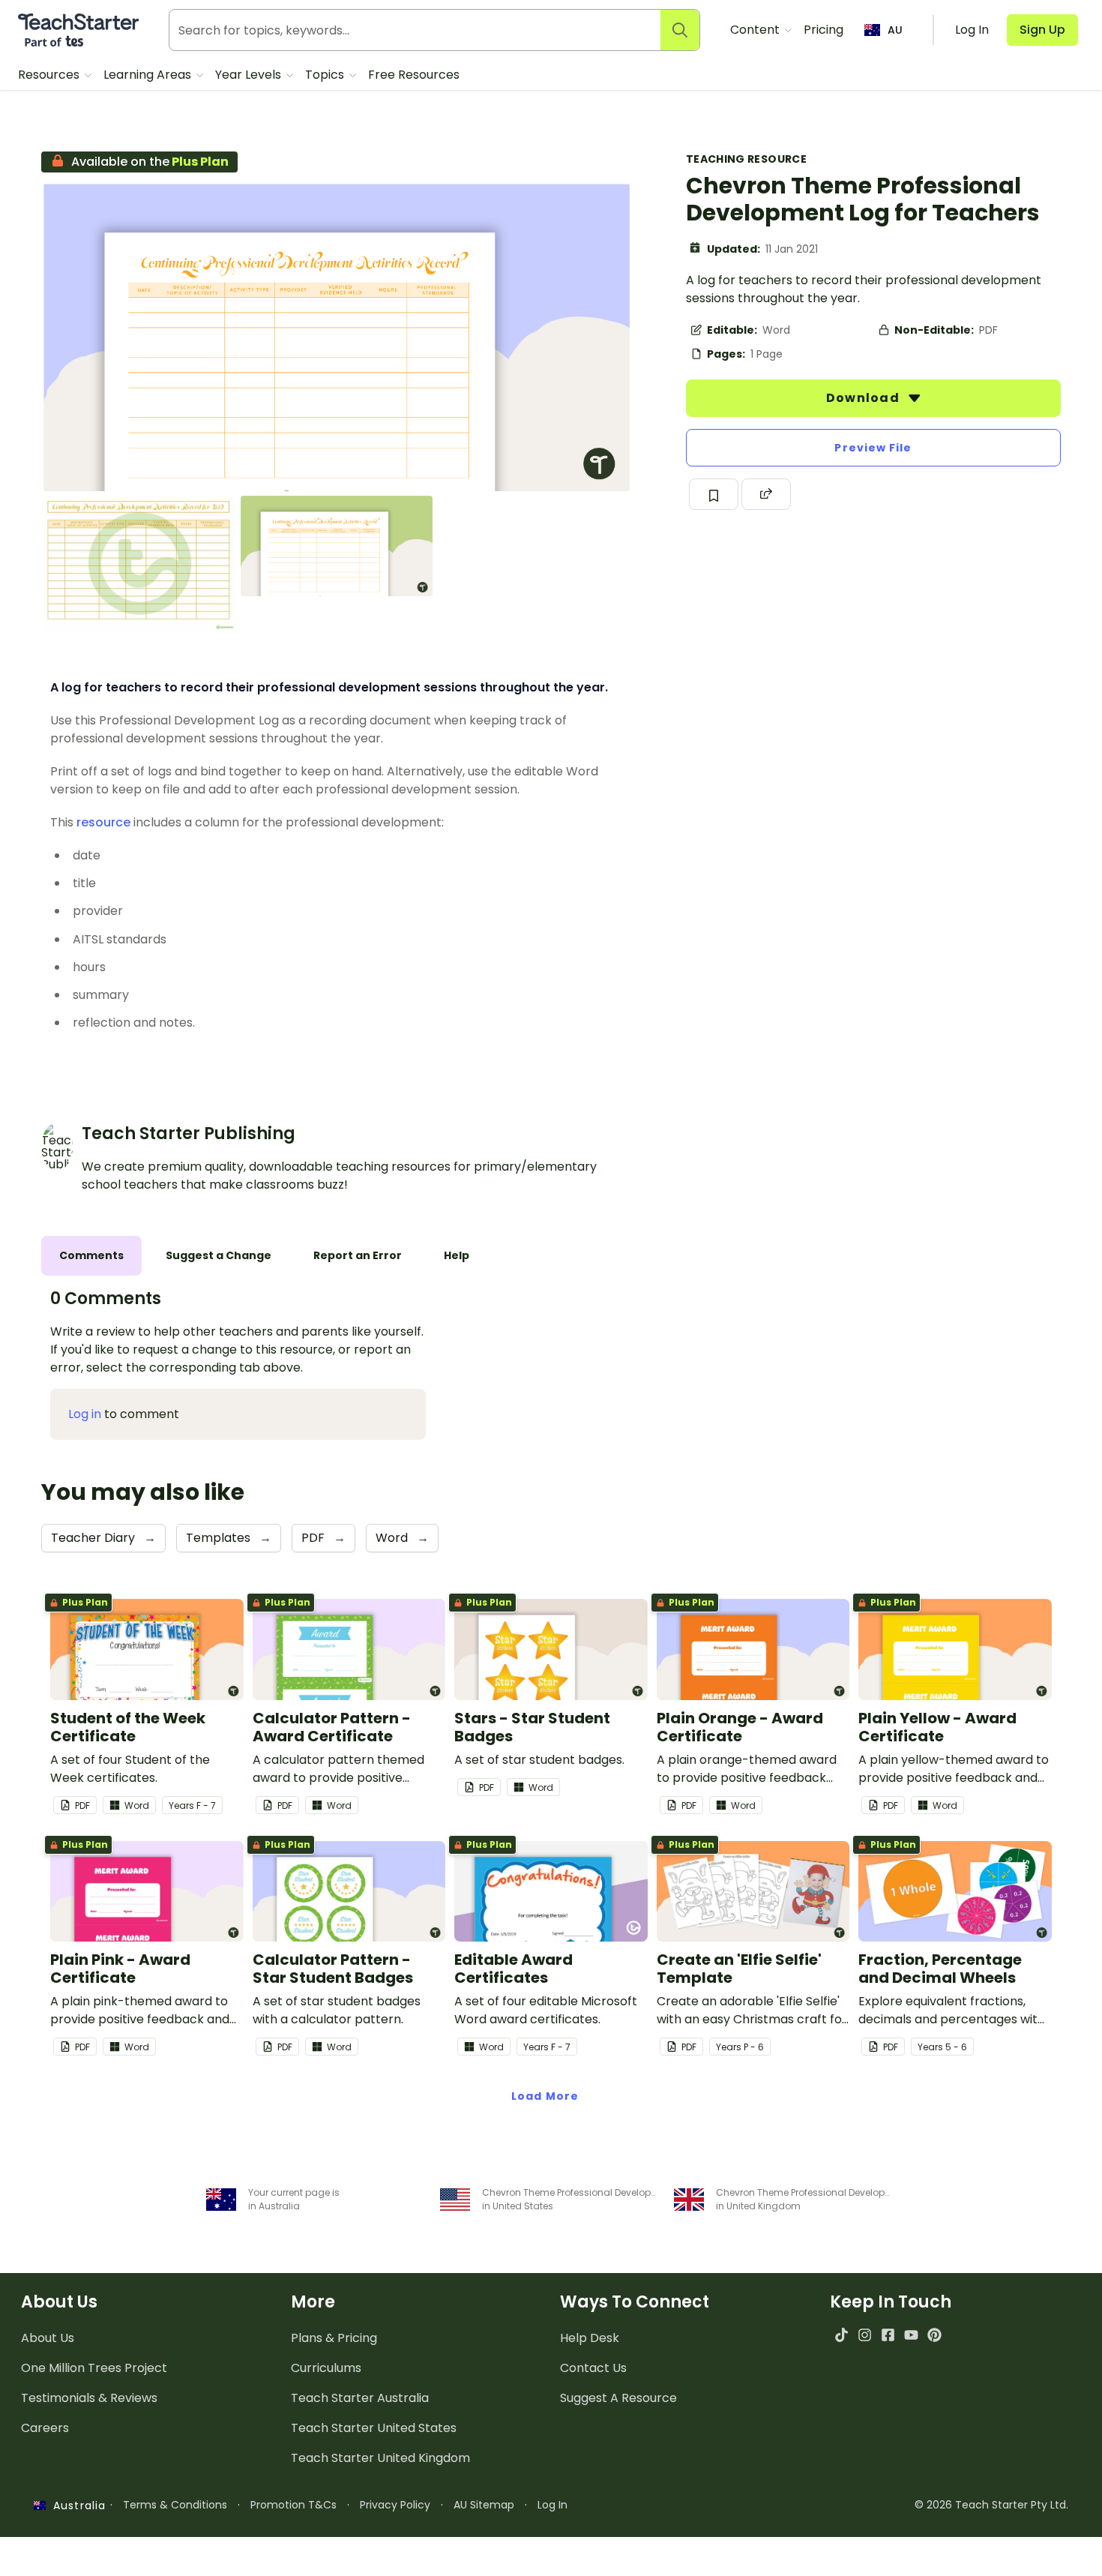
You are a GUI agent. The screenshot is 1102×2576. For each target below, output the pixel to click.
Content (756, 30)
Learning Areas (149, 75)
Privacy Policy (395, 2505)
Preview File (873, 448)
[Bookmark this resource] (714, 494)
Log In (552, 2505)
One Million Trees (94, 2368)
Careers (45, 2428)
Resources (50, 75)
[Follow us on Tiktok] (841, 2335)
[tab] (91, 1256)
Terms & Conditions (175, 2505)
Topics (326, 75)
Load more (545, 2096)
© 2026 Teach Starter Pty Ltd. (991, 2505)
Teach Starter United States (374, 2428)
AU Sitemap (484, 2505)
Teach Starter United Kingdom (380, 2458)
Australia (76, 2506)
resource (103, 822)
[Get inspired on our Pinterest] (934, 2335)
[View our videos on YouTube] (911, 2335)
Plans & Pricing (334, 2338)
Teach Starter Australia (360, 2398)
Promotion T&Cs (293, 2505)
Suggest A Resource (618, 2398)
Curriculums (326, 2368)
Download (864, 398)
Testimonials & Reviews (89, 2398)
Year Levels (250, 75)
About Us (48, 2338)
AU (895, 30)
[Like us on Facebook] (888, 2335)
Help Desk (590, 2338)
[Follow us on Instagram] (865, 2335)
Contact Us (593, 2368)
